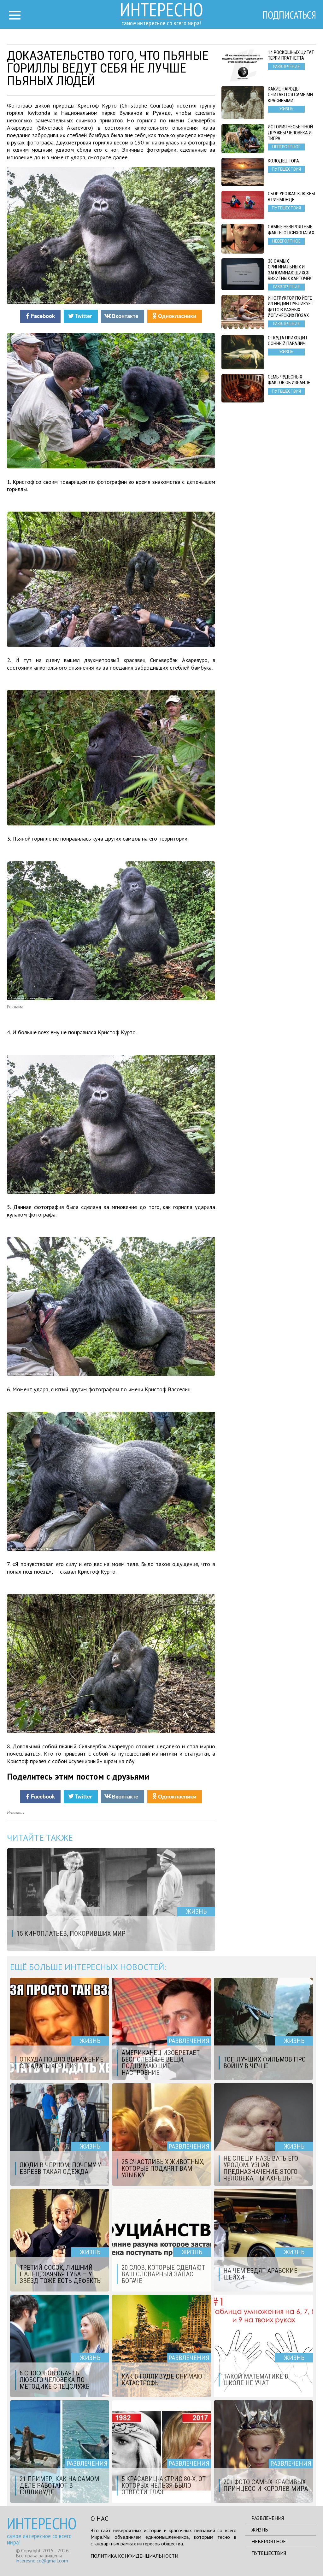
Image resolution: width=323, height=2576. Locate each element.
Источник (16, 1813)
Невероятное (269, 2541)
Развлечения (268, 2518)
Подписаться (289, 15)
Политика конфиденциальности (134, 2556)
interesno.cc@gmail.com (42, 2561)
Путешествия (269, 2553)
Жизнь (260, 2530)
